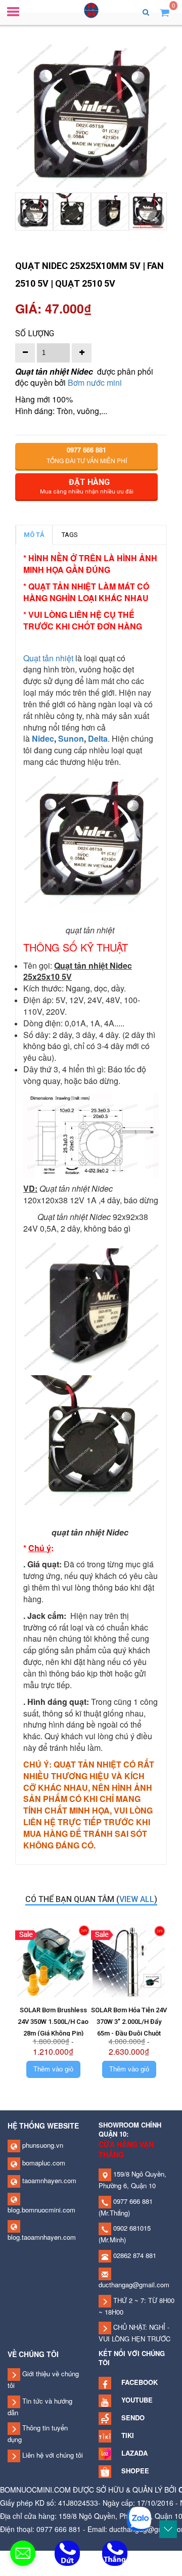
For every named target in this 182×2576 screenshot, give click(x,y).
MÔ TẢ (34, 535)
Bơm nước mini (95, 382)
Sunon (71, 738)
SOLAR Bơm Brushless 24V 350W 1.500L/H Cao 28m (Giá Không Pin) (53, 2022)
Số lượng (35, 333)
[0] (165, 12)
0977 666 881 (132, 2201)
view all (137, 1899)
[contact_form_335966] (23, 2553)
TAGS (70, 535)
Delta (98, 738)
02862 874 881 (134, 2255)
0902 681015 (131, 2228)
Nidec (43, 738)
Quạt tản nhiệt (49, 658)
